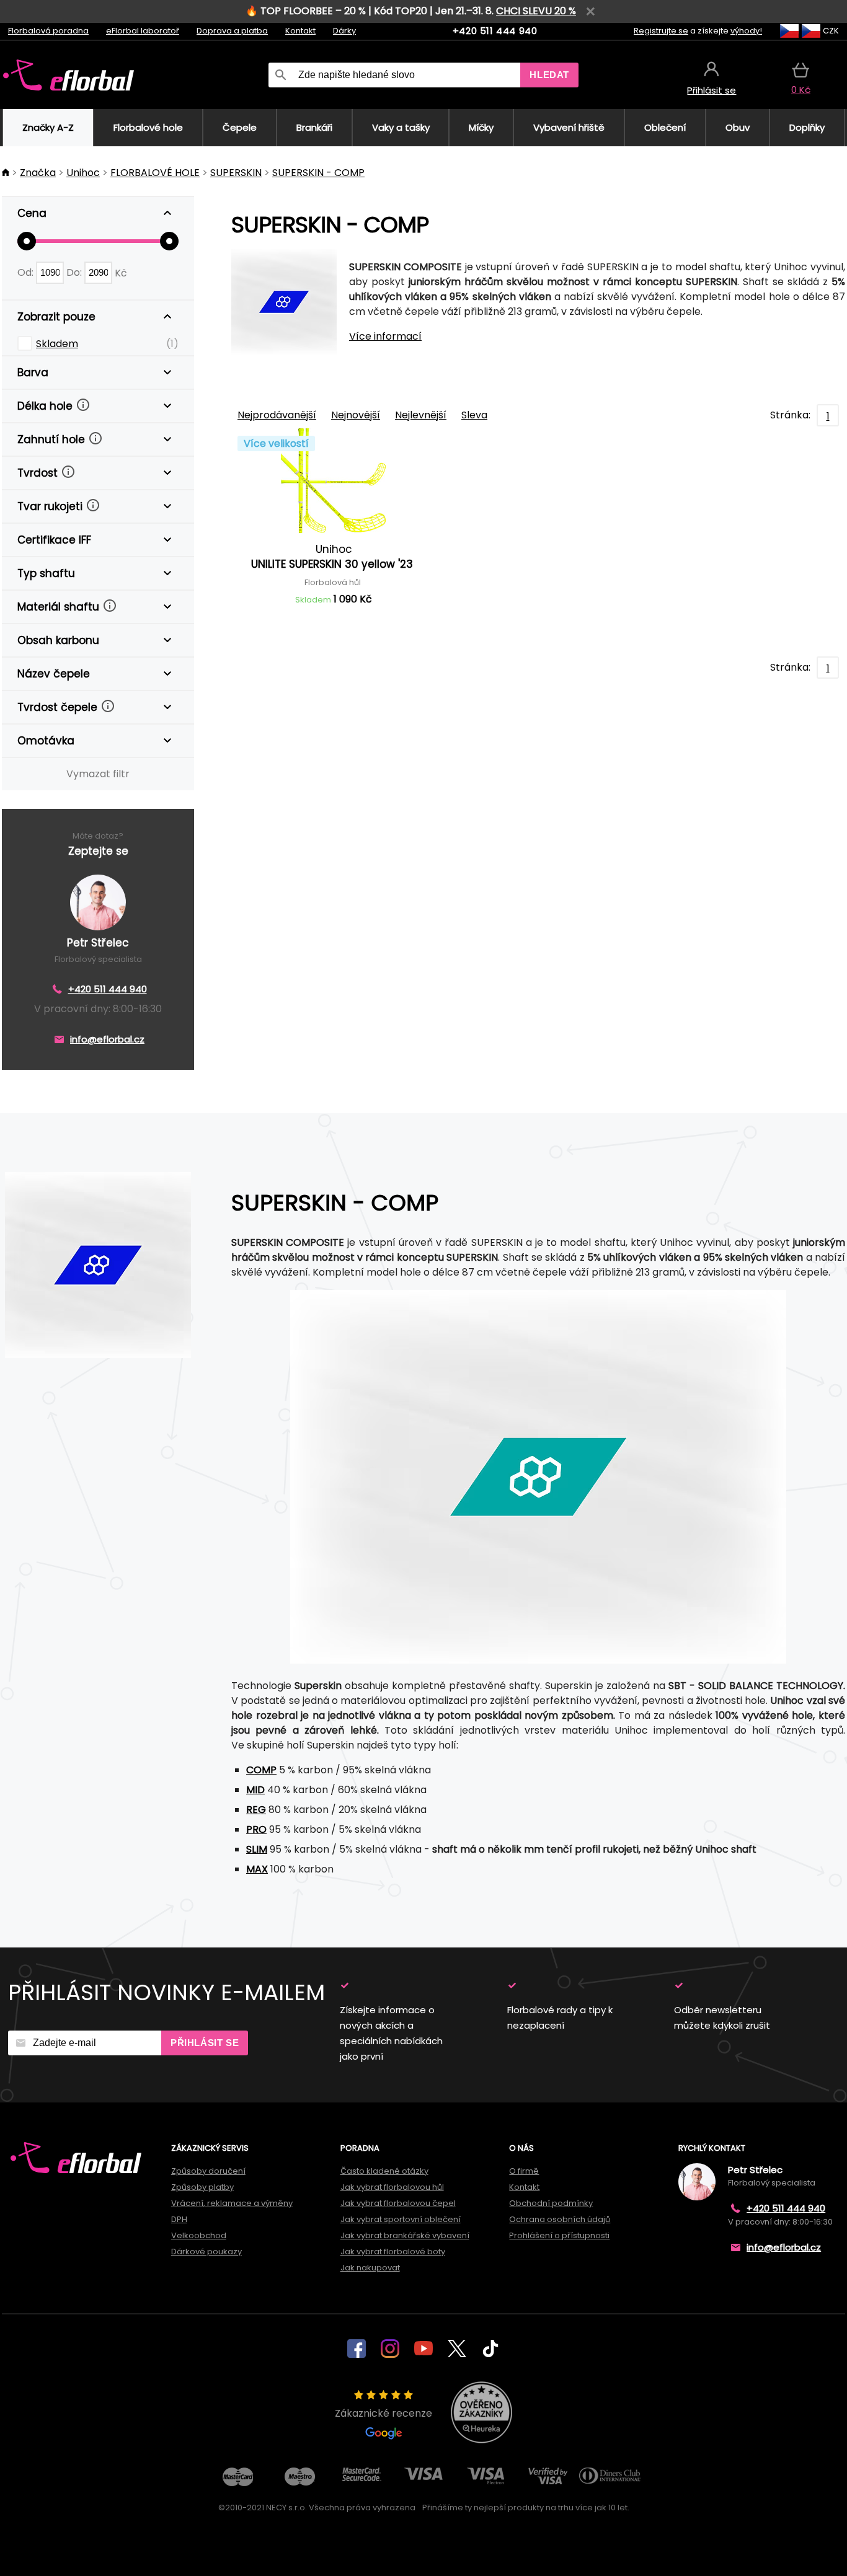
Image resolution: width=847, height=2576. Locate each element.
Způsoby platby (202, 2187)
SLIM (257, 1849)
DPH (179, 2219)
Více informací (385, 336)
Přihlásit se (205, 2043)
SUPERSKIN (236, 173)
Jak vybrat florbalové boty (393, 2252)
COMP (261, 1770)
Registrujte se (661, 31)
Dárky (344, 31)
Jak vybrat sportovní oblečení (401, 2219)
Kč (121, 272)
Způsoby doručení (208, 2171)
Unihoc (83, 173)
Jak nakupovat (370, 2268)
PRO (256, 1829)
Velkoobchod (199, 2235)
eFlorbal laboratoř (143, 31)
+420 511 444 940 (495, 31)
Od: (27, 272)
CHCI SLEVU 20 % (536, 11)
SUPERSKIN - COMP (318, 173)
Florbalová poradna (48, 31)
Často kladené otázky (384, 2171)
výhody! (746, 31)
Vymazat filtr (98, 774)
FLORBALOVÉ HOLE (155, 173)
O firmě (524, 2171)
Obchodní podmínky (551, 2203)
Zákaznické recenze (384, 2413)
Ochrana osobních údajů (560, 2219)
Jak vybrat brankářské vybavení (405, 2235)
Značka (38, 173)
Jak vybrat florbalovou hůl (392, 2187)
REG (256, 1810)
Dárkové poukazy (206, 2252)
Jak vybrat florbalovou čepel (398, 2203)
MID (255, 1790)
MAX (257, 1869)
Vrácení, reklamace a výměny (232, 2203)
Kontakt (300, 31)
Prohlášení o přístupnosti (559, 2235)
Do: (75, 272)
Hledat (549, 75)
